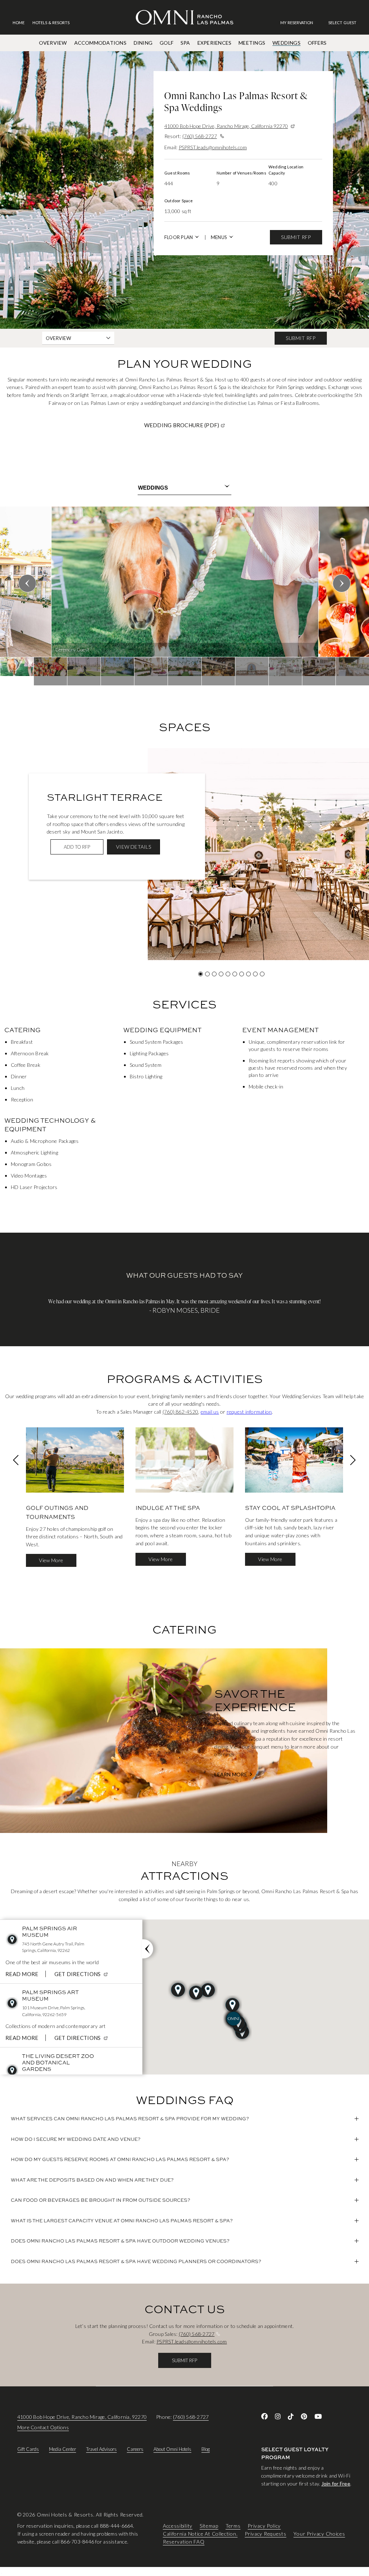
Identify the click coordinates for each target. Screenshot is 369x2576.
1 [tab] (201, 974)
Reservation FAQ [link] (184, 2542)
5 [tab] (228, 974)
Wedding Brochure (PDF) (210, 425)
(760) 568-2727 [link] (191, 2417)
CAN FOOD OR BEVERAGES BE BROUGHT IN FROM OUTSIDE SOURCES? (101, 2200)
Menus (219, 237)
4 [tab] (221, 974)
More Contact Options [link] (43, 2427)
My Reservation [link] (297, 23)
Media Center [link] (63, 2449)
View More (51, 1560)
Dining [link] (143, 43)
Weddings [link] (286, 43)
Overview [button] (58, 338)
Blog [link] (206, 2449)
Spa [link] (185, 43)
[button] (342, 23)
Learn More (231, 1775)
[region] (184, 596)
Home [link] (19, 23)
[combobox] (184, 488)
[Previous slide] (27, 583)
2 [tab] (207, 974)
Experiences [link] (215, 43)
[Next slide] (342, 583)
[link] (300, 23)
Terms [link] (233, 2526)
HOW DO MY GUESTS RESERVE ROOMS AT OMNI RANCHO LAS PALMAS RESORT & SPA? (120, 2159)
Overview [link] (53, 43)
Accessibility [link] (178, 2526)
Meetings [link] (252, 43)
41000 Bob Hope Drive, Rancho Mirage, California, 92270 (82, 2417)
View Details (134, 847)
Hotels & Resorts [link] (51, 23)
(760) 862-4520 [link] (180, 1412)
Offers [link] (317, 43)
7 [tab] (242, 974)
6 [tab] (235, 974)
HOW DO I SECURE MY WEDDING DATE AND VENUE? (76, 2139)
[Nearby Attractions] (148, 1949)
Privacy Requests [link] (265, 2534)
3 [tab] (214, 974)
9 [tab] (255, 974)
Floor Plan (179, 237)
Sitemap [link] (209, 2526)
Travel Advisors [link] (101, 2449)
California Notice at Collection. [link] (200, 2534)
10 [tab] (262, 974)
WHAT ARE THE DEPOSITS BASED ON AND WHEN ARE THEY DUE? (92, 2180)
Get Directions (82, 1974)
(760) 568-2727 (200, 136)
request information (249, 1412)
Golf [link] (166, 43)
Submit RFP (296, 237)
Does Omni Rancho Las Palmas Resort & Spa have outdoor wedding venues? (120, 2241)
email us (210, 1412)
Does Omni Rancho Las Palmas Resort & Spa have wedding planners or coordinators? (136, 2261)
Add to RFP (77, 847)
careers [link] (135, 2449)
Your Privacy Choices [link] (319, 2534)
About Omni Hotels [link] (172, 2449)
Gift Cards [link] (28, 2449)
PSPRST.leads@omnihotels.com (213, 147)
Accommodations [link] (100, 43)
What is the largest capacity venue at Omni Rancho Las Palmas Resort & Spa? (122, 2221)
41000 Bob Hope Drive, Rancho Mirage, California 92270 (226, 126)
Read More (22, 1974)
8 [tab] (248, 974)
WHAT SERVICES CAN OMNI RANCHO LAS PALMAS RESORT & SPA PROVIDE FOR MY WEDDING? (130, 2118)
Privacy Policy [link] (264, 2526)
